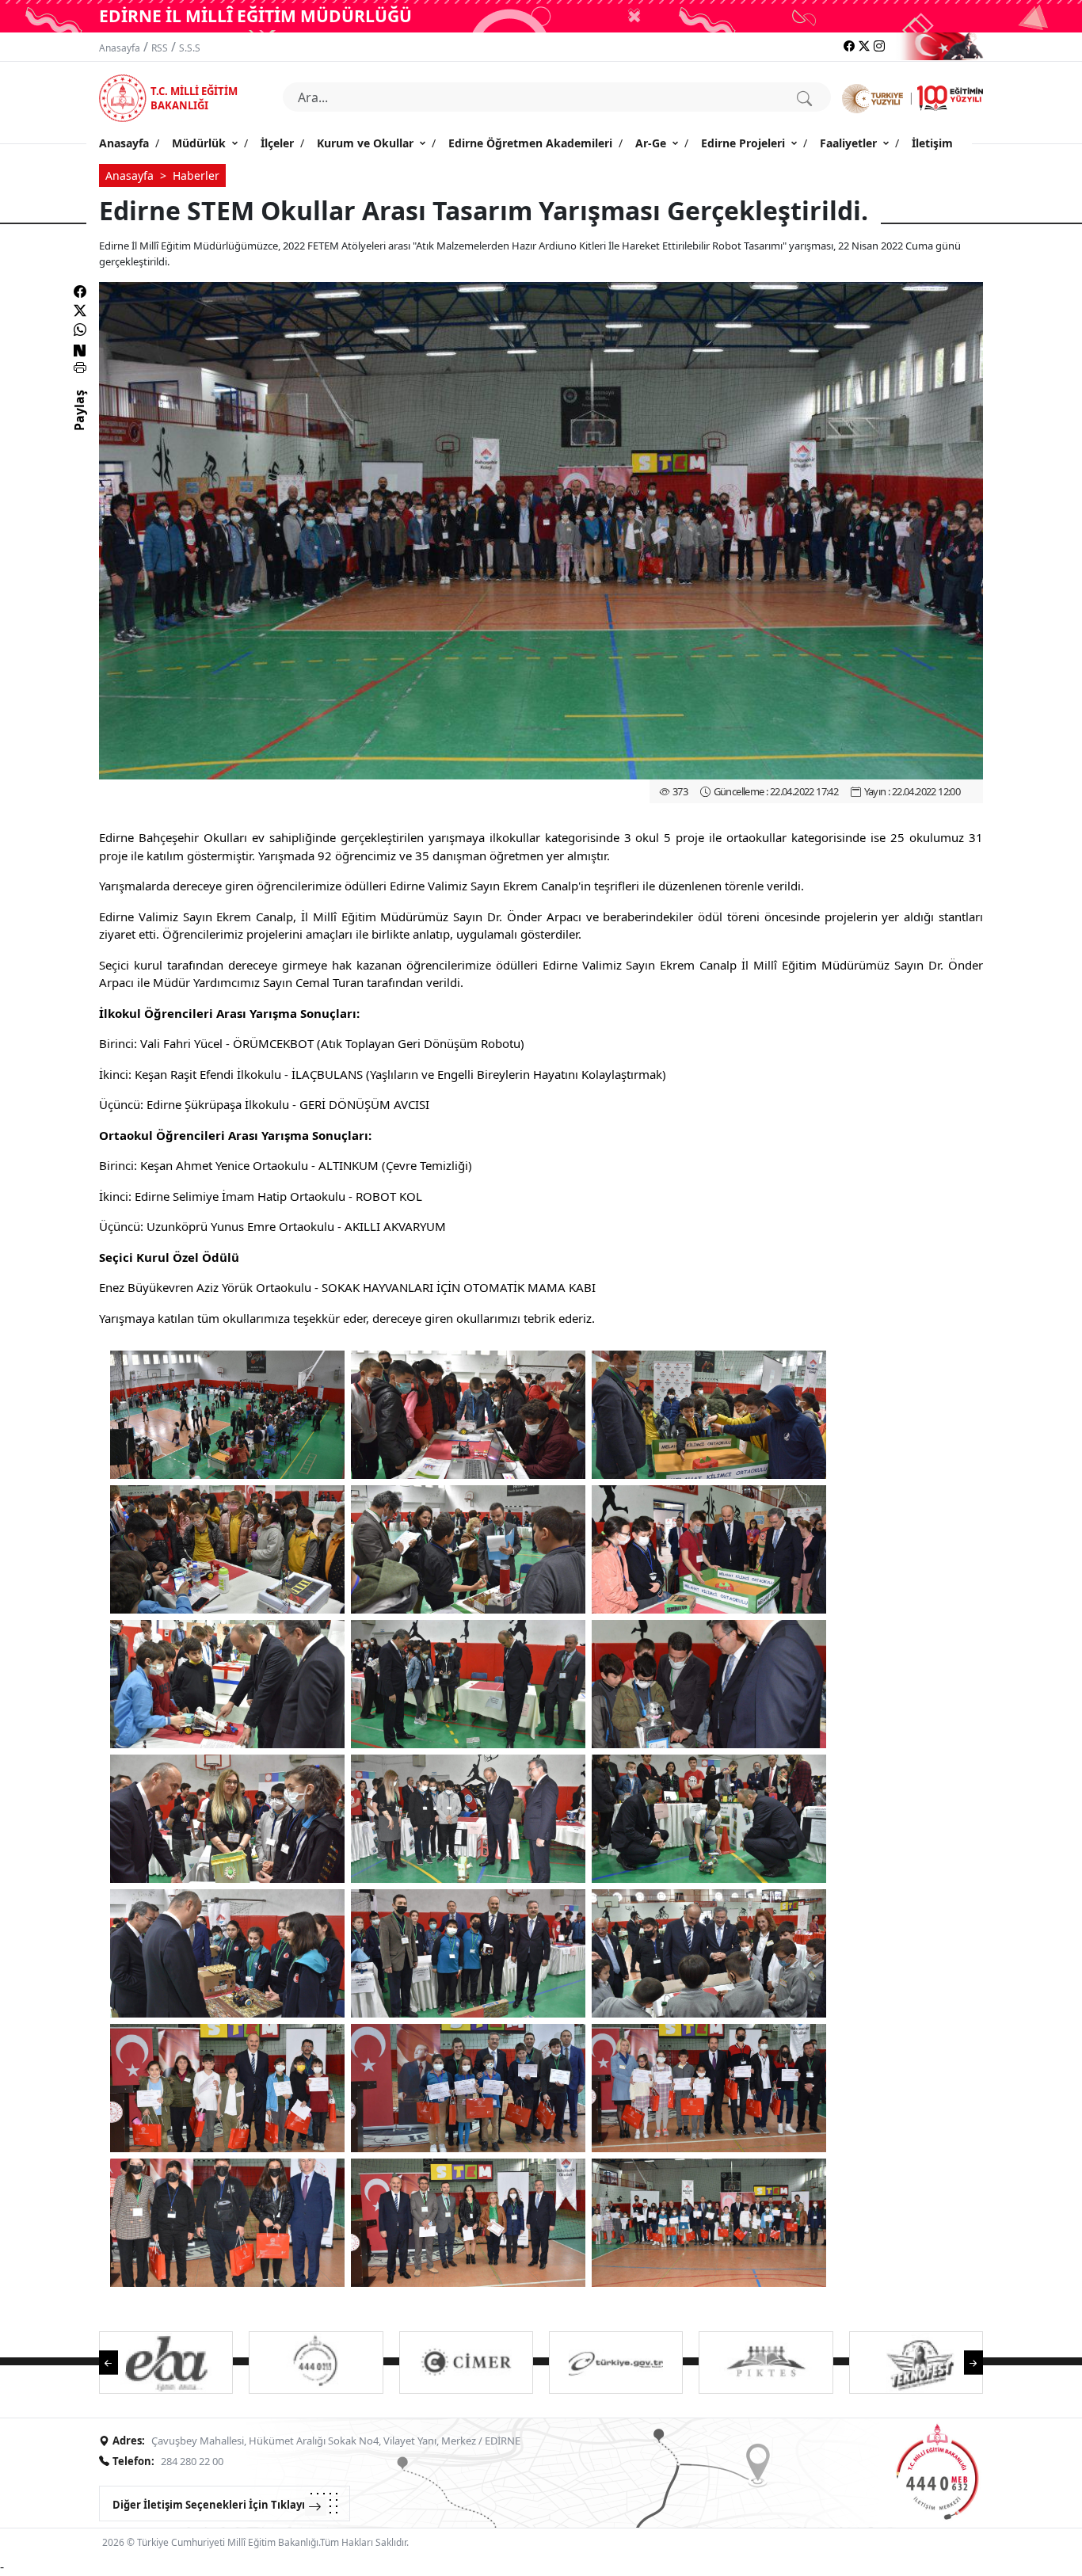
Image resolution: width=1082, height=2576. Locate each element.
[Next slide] (966, 2362)
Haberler (196, 175)
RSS (160, 48)
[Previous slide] (116, 2362)
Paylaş (79, 425)
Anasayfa (120, 48)
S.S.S (190, 48)
